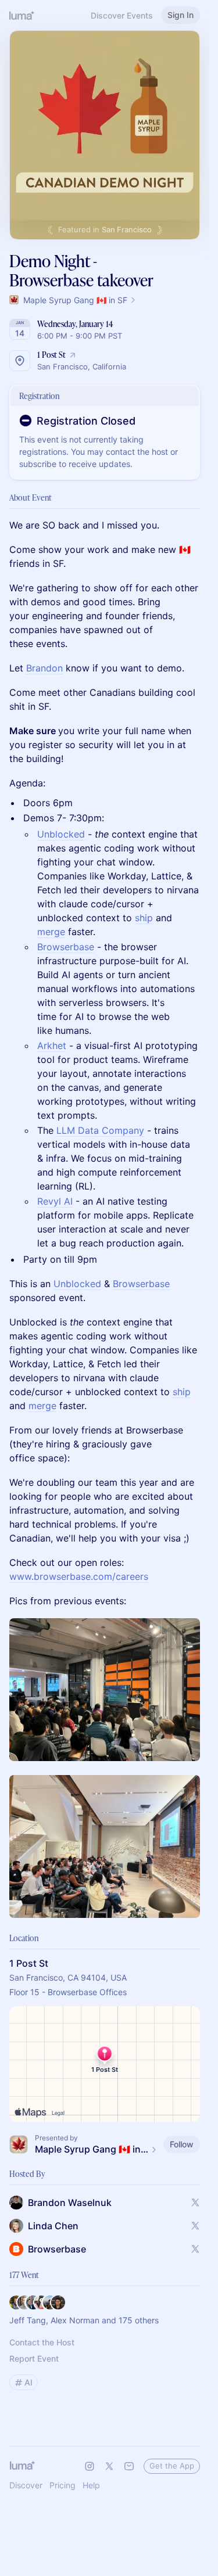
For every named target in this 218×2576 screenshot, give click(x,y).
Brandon (44, 668)
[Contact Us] (129, 2466)
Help (91, 2485)
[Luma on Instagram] (90, 2466)
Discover (26, 2485)
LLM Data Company (100, 1130)
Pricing (62, 2485)
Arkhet (52, 1046)
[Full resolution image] (105, 1690)
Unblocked (61, 834)
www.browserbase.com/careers (79, 1576)
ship (144, 918)
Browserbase (66, 947)
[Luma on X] (109, 2466)
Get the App (172, 2466)
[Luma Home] (22, 15)
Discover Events (122, 15)
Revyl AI (55, 1201)
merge (51, 932)
